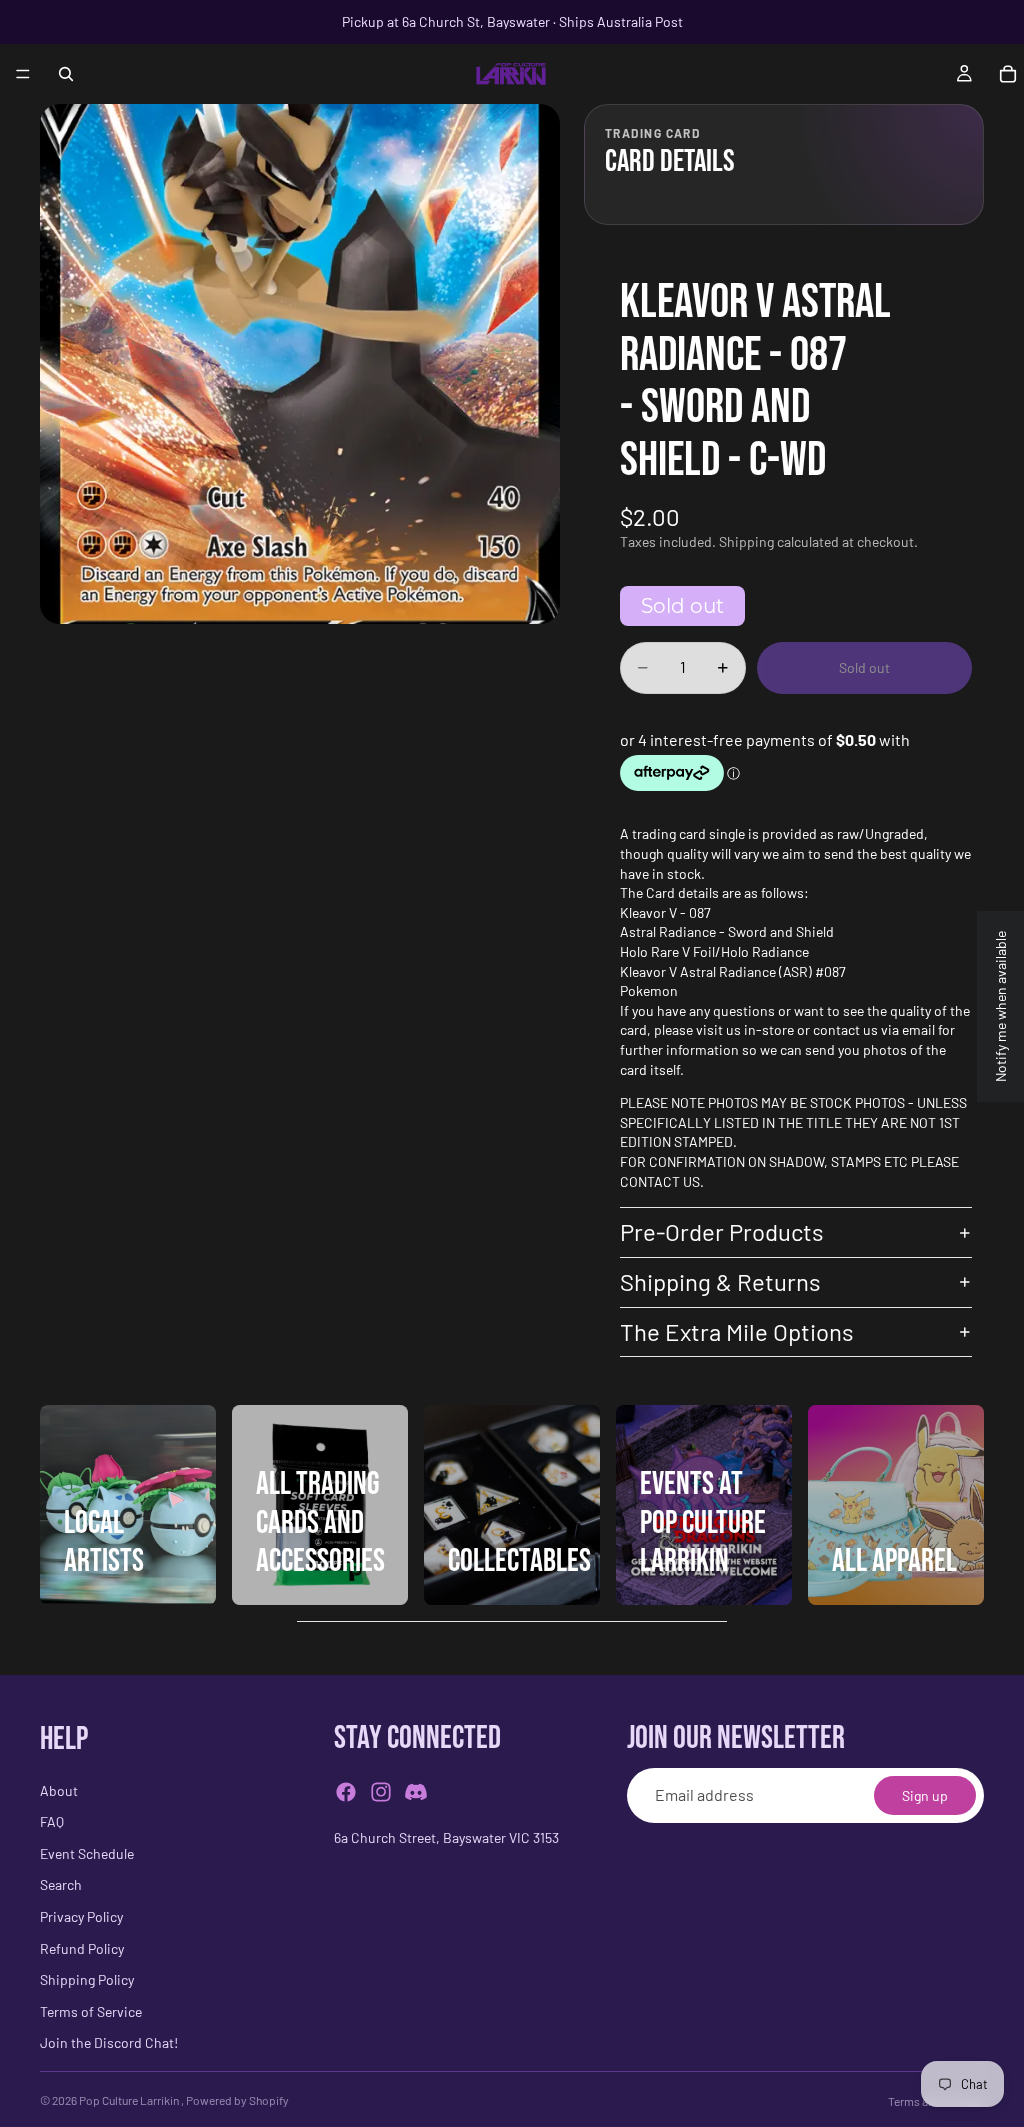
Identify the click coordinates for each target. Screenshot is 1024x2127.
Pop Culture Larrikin (130, 2100)
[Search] (66, 74)
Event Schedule (87, 1853)
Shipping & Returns (720, 1281)
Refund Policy (82, 1948)
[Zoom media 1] (300, 364)
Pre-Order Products (722, 1231)
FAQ (52, 1822)
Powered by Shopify (237, 2100)
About (59, 1790)
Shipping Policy (87, 1980)
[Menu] (23, 74)
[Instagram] (381, 1793)
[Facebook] (346, 1793)
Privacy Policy (81, 1916)
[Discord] (416, 1793)
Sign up (925, 1795)
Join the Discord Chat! (109, 2043)
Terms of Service (91, 2011)
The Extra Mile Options (737, 1331)
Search (61, 1885)
